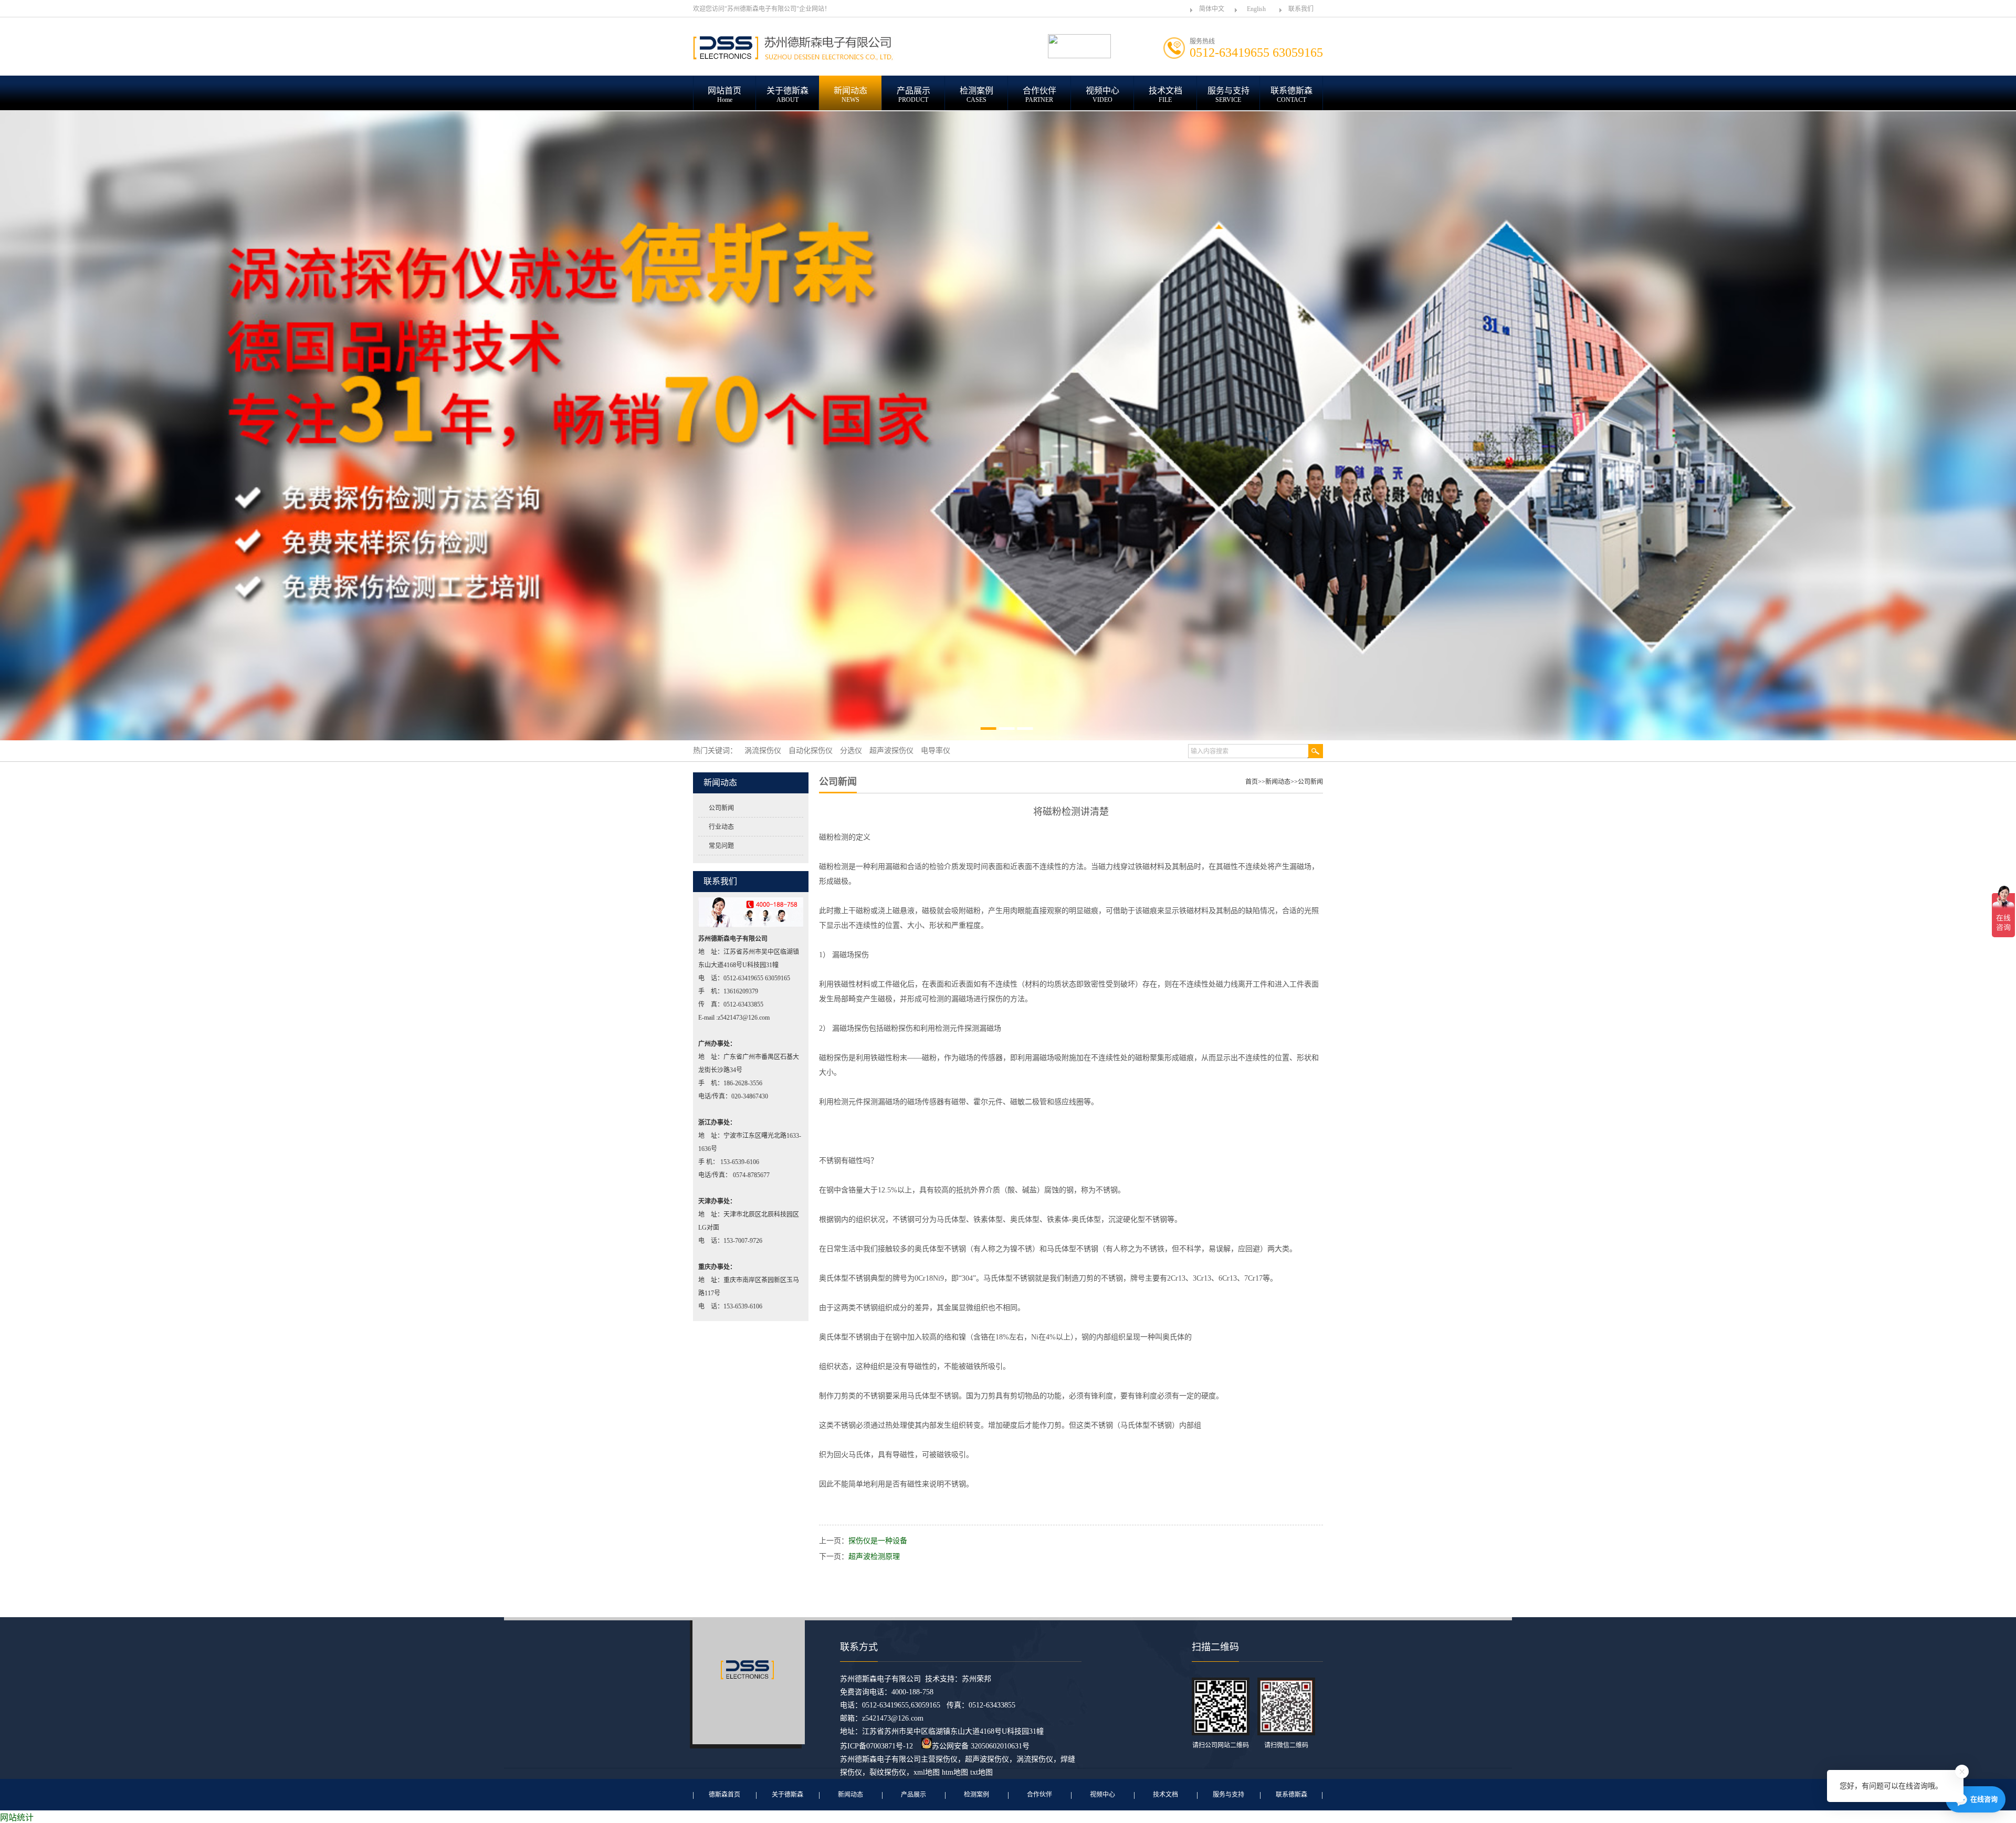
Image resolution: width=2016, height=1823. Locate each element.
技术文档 (1165, 1795)
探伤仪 (947, 1759)
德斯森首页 (724, 1795)
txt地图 (981, 1772)
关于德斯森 (787, 1795)
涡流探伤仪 (1035, 1759)
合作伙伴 (1039, 1795)
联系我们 (1301, 9)
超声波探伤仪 (987, 1759)
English (1256, 9)
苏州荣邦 (976, 1679)
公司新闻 (721, 808)
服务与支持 (1228, 1795)
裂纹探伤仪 (888, 1772)
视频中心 (1102, 1795)
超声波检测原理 (874, 1557)
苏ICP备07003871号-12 (876, 1746)
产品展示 (913, 1795)
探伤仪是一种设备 (878, 1541)
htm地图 (955, 1772)
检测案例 (976, 1795)
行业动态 (721, 827)
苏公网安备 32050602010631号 (981, 1746)
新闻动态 (1278, 782)
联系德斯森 (1291, 1795)
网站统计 (17, 1817)
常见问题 (721, 846)
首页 (1252, 782)
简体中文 (1212, 9)
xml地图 (927, 1772)
